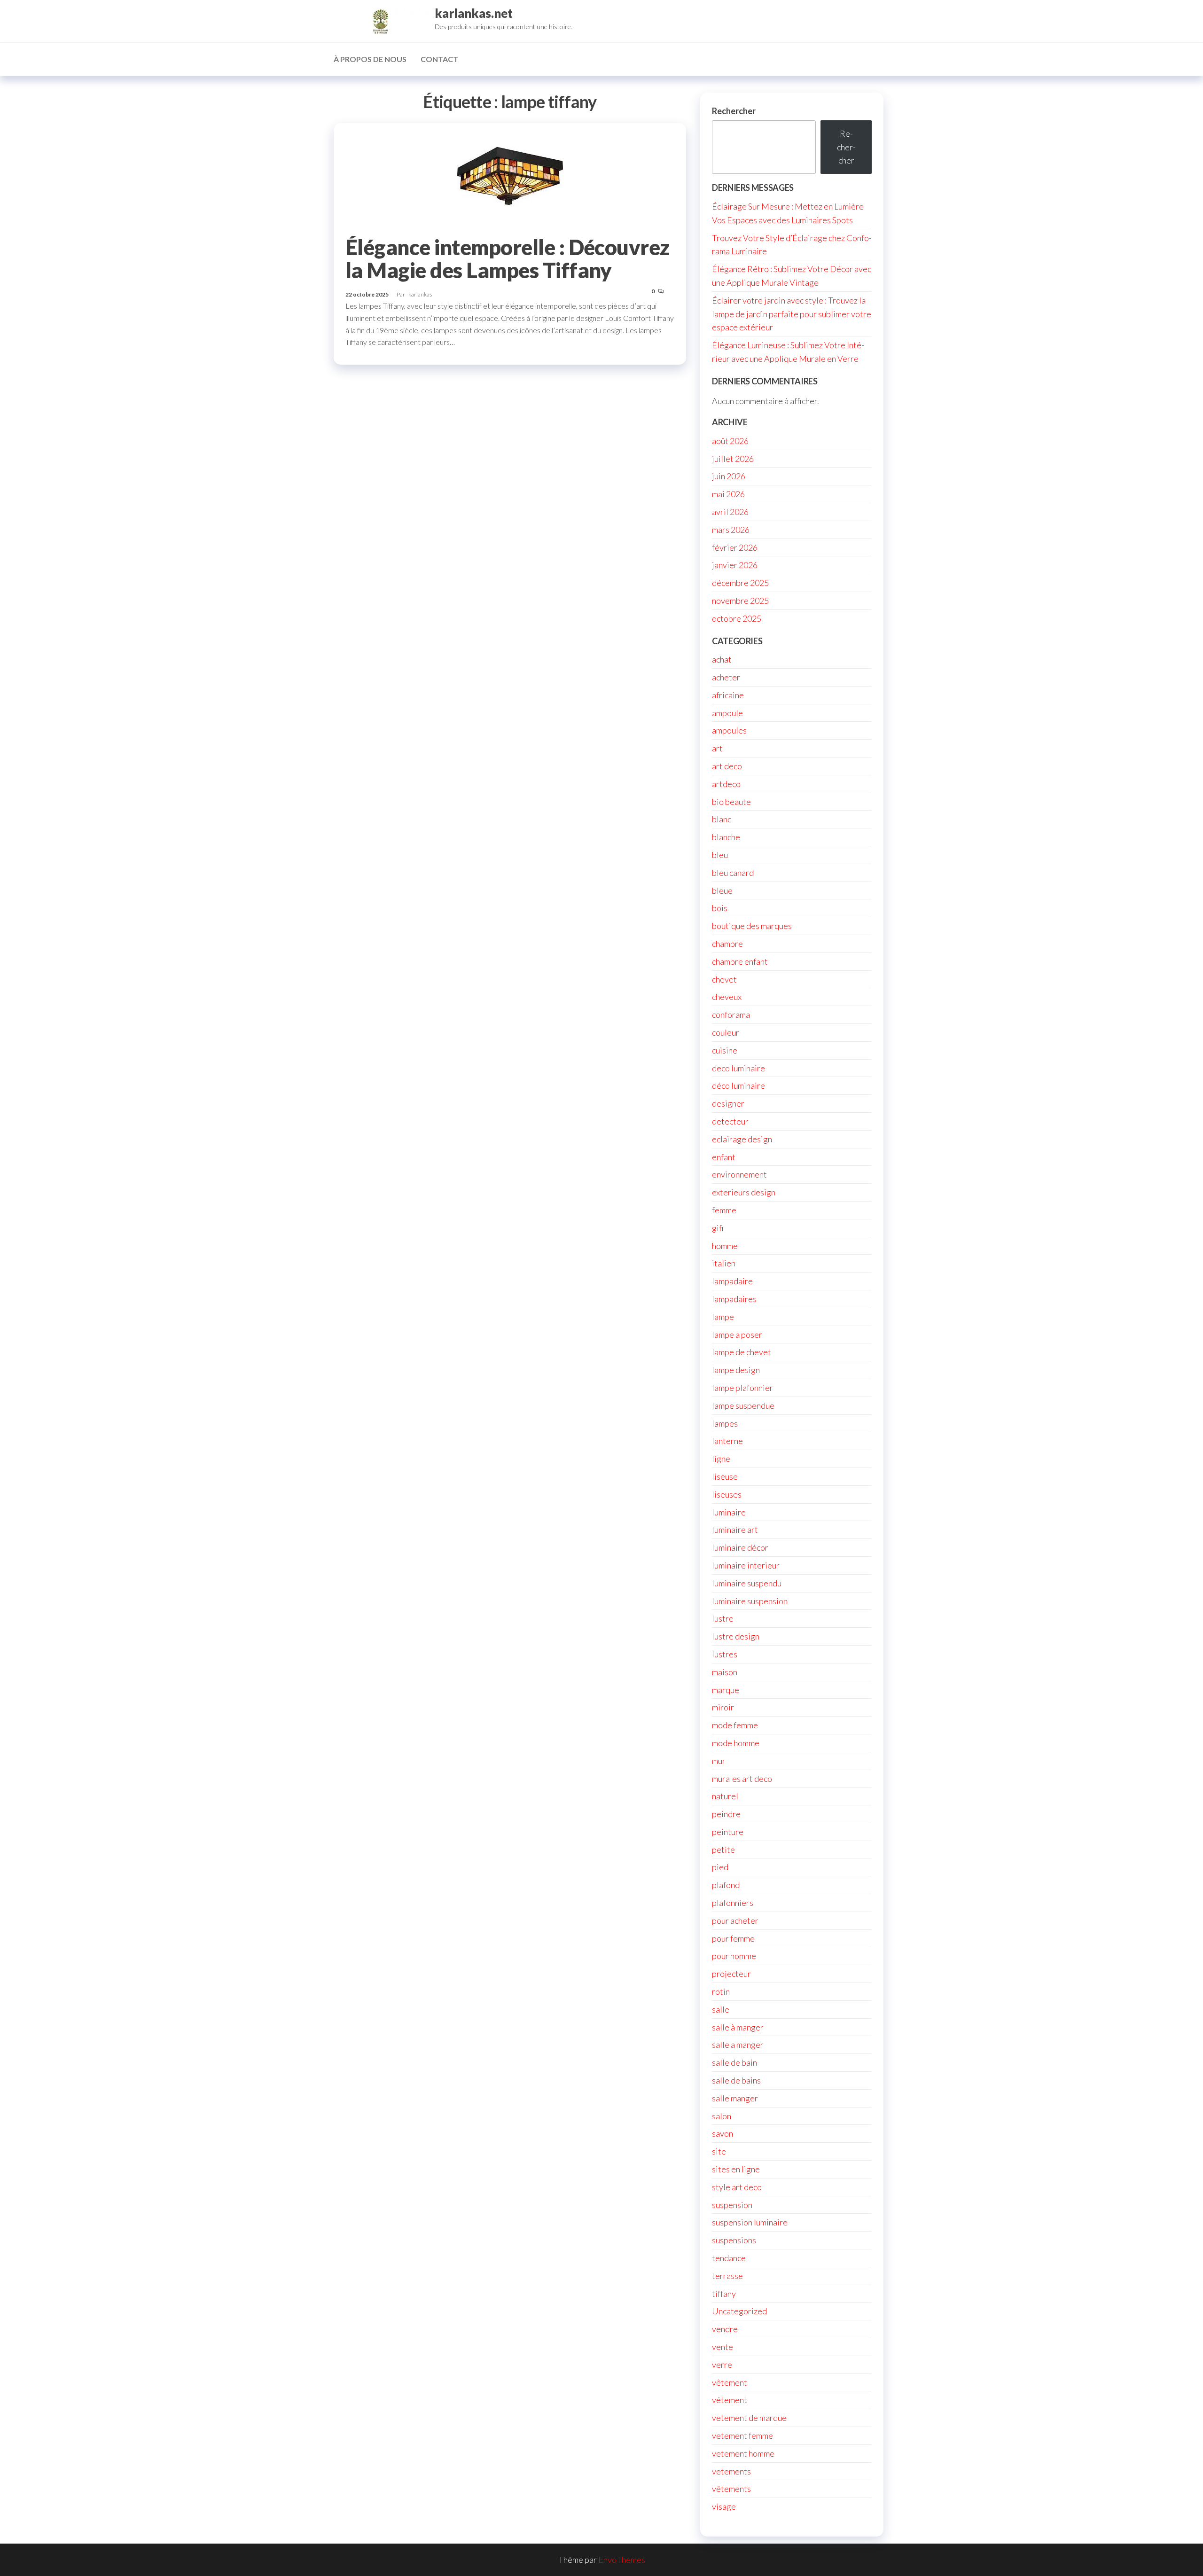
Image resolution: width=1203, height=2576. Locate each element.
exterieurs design (744, 1192)
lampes (725, 1423)
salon (722, 2116)
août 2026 (730, 441)
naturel (725, 1796)
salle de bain (734, 2062)
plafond (726, 1885)
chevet (724, 979)
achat (722, 659)
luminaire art (735, 1530)
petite (723, 1850)
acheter (726, 677)
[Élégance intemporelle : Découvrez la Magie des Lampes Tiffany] (510, 175)
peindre (726, 1814)
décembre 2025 (740, 583)
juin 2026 (729, 476)
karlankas (420, 294)
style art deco (737, 2187)
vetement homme (743, 2453)
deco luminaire (738, 1068)
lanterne (727, 1441)
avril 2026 (730, 512)
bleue (722, 890)
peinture (728, 1832)
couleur (726, 1032)
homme (725, 1246)
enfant (724, 1157)
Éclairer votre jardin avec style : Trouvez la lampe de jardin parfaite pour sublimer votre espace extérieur (792, 314)
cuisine (725, 1050)
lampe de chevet (742, 1352)
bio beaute (731, 802)
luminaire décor (740, 1547)
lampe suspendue (743, 1405)
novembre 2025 (740, 601)
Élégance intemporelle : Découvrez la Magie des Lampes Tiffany (508, 259)
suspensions (734, 2240)
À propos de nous (370, 59)
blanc (722, 819)
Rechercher (734, 111)
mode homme (736, 1743)
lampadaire (732, 1281)
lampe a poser (737, 1335)
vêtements (731, 2489)
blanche (726, 837)
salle (721, 2009)
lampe (723, 1317)
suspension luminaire (750, 2222)
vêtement (730, 2382)
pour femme (733, 1938)
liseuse (725, 1476)
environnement (739, 1174)
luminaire (729, 1512)
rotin (721, 1991)
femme (724, 1210)
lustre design (736, 1636)
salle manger (735, 2098)
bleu (720, 855)
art (717, 748)
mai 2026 (728, 494)
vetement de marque (749, 2418)
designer (728, 1103)
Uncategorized (739, 2311)
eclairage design (742, 1139)
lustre (723, 1618)
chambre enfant (740, 961)
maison (725, 1672)
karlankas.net (474, 13)
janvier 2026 (735, 565)
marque (726, 1690)
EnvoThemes (622, 2560)
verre (722, 2365)
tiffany (724, 2294)
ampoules (729, 730)
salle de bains (736, 2080)
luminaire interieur (746, 1565)
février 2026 (735, 547)
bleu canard (733, 873)
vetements (731, 2471)
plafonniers (733, 1903)
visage (724, 2506)
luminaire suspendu (747, 1583)
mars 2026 (731, 530)
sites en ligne (736, 2169)
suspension (732, 2205)
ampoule (727, 713)
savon (723, 2133)
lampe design (736, 1370)
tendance (729, 2258)
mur (719, 1761)
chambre (727, 944)
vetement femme (742, 2435)
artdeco (726, 784)
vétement (730, 2400)
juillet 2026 (733, 459)
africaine (728, 695)
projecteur (731, 1974)
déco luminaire (738, 1085)
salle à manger (738, 2027)
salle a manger (738, 2045)
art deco (727, 766)
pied (720, 1867)
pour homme (734, 1956)
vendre (725, 2329)
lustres (725, 1654)
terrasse (727, 2276)
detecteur (730, 1121)
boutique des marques (752, 926)
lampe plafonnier (742, 1388)
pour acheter (735, 1920)
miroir (723, 1707)
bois (720, 908)
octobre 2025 (737, 618)
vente (723, 2347)
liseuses (727, 1494)
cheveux (727, 997)
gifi (718, 1228)
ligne (721, 1459)
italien (724, 1263)
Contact (439, 59)
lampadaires (734, 1299)
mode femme (735, 1725)
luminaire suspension (750, 1601)
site (719, 2151)
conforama (731, 1015)
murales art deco (742, 1779)
